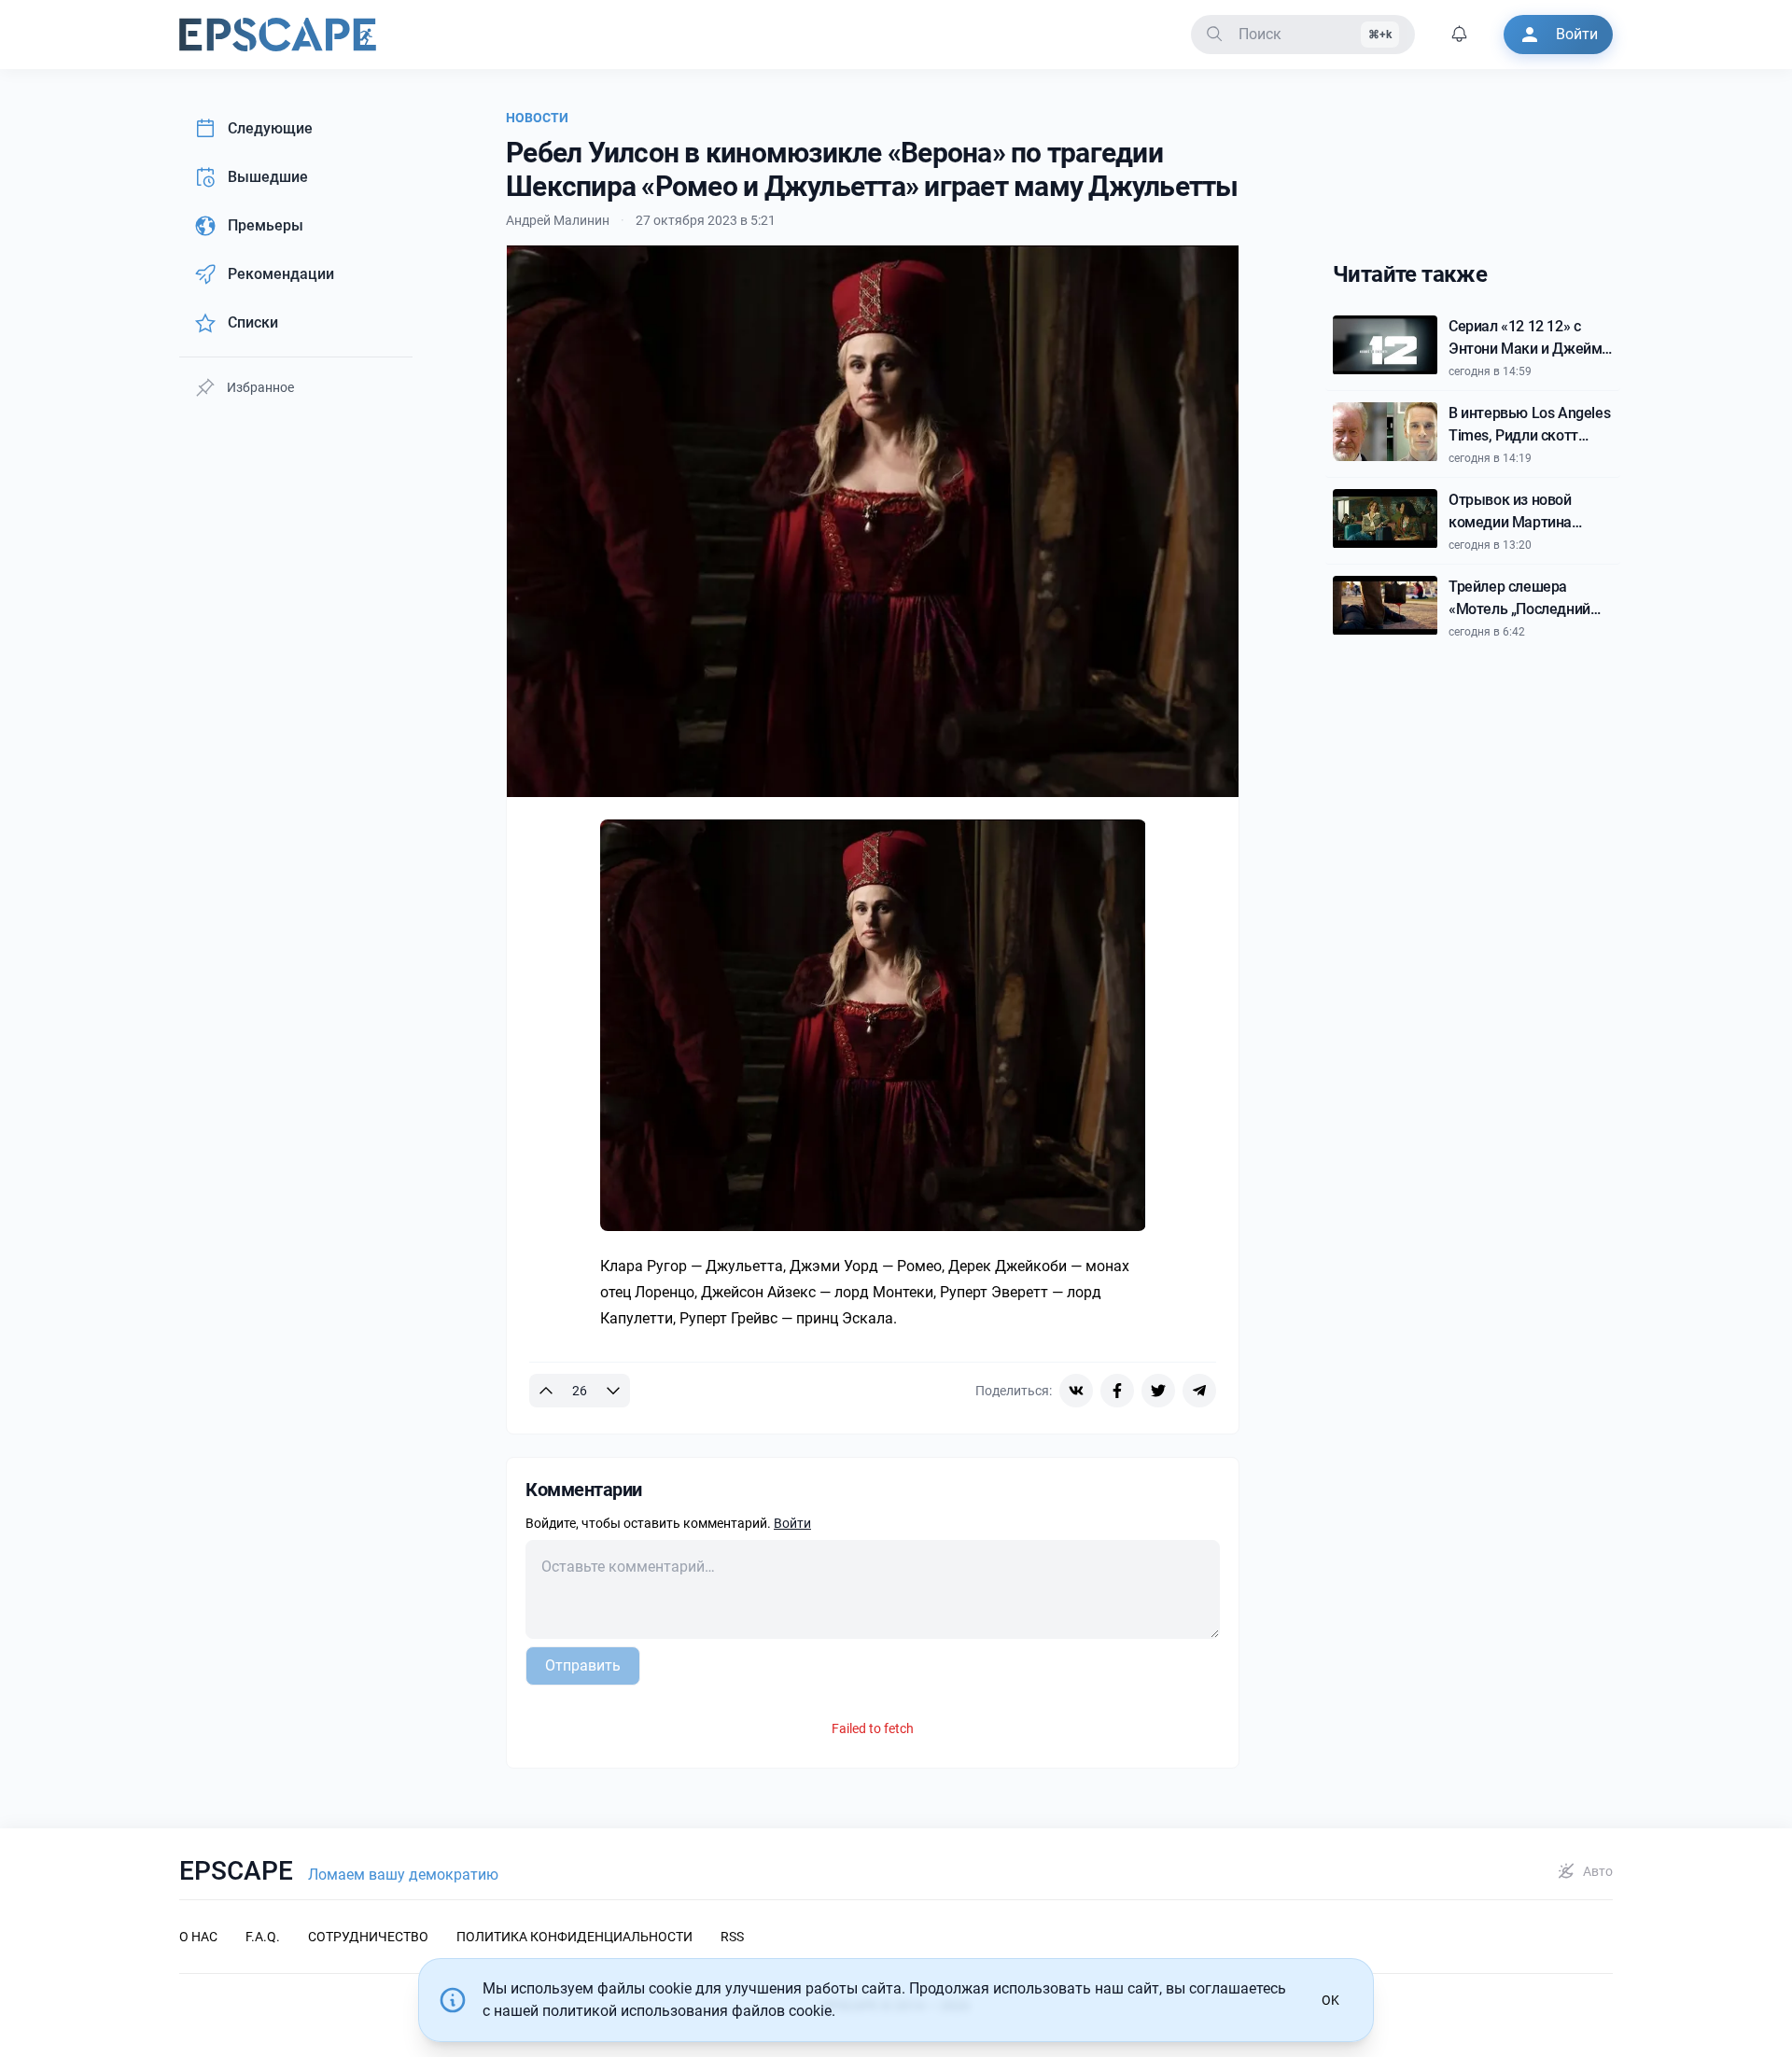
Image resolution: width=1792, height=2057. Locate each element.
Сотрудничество (368, 1937)
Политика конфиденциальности (574, 1937)
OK (1330, 2000)
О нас (198, 1937)
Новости (537, 118)
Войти (792, 1523)
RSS (732, 1937)
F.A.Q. (263, 1937)
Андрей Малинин (558, 220)
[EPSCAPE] (278, 35)
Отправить (583, 1665)
